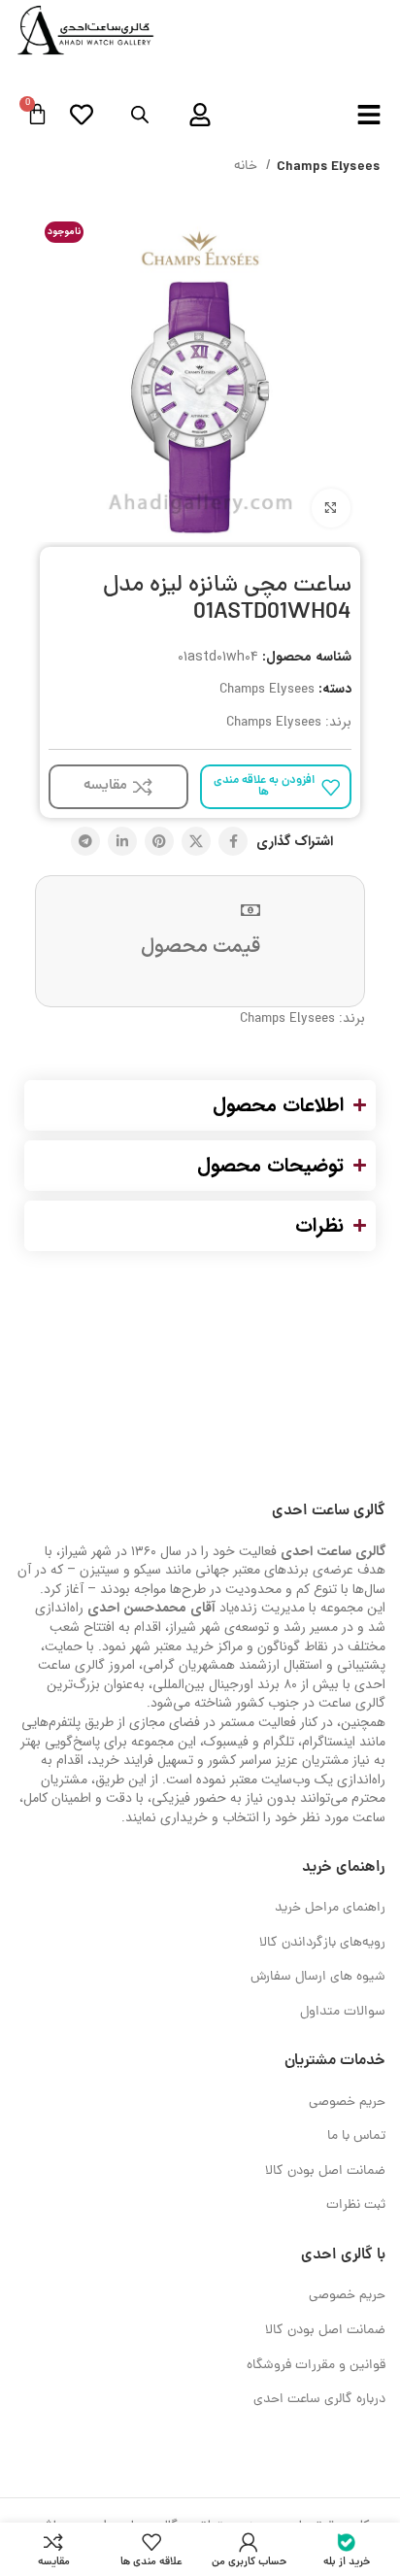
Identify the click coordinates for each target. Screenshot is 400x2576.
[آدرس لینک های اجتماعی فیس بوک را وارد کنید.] (233, 841)
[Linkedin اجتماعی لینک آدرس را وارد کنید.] (122, 841)
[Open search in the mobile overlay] (140, 116)
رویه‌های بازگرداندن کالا (322, 1943)
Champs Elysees (329, 167)
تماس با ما (356, 2136)
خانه (248, 167)
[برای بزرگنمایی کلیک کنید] (331, 508)
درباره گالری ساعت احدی (319, 2400)
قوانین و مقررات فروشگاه (316, 2366)
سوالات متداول (343, 2012)
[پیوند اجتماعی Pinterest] (159, 841)
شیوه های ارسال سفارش (318, 1977)
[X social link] (196, 841)
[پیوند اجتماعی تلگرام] (85, 841)
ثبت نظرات (356, 2205)
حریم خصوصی (347, 2102)
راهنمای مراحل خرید (330, 1908)
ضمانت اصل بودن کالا (325, 2171)
